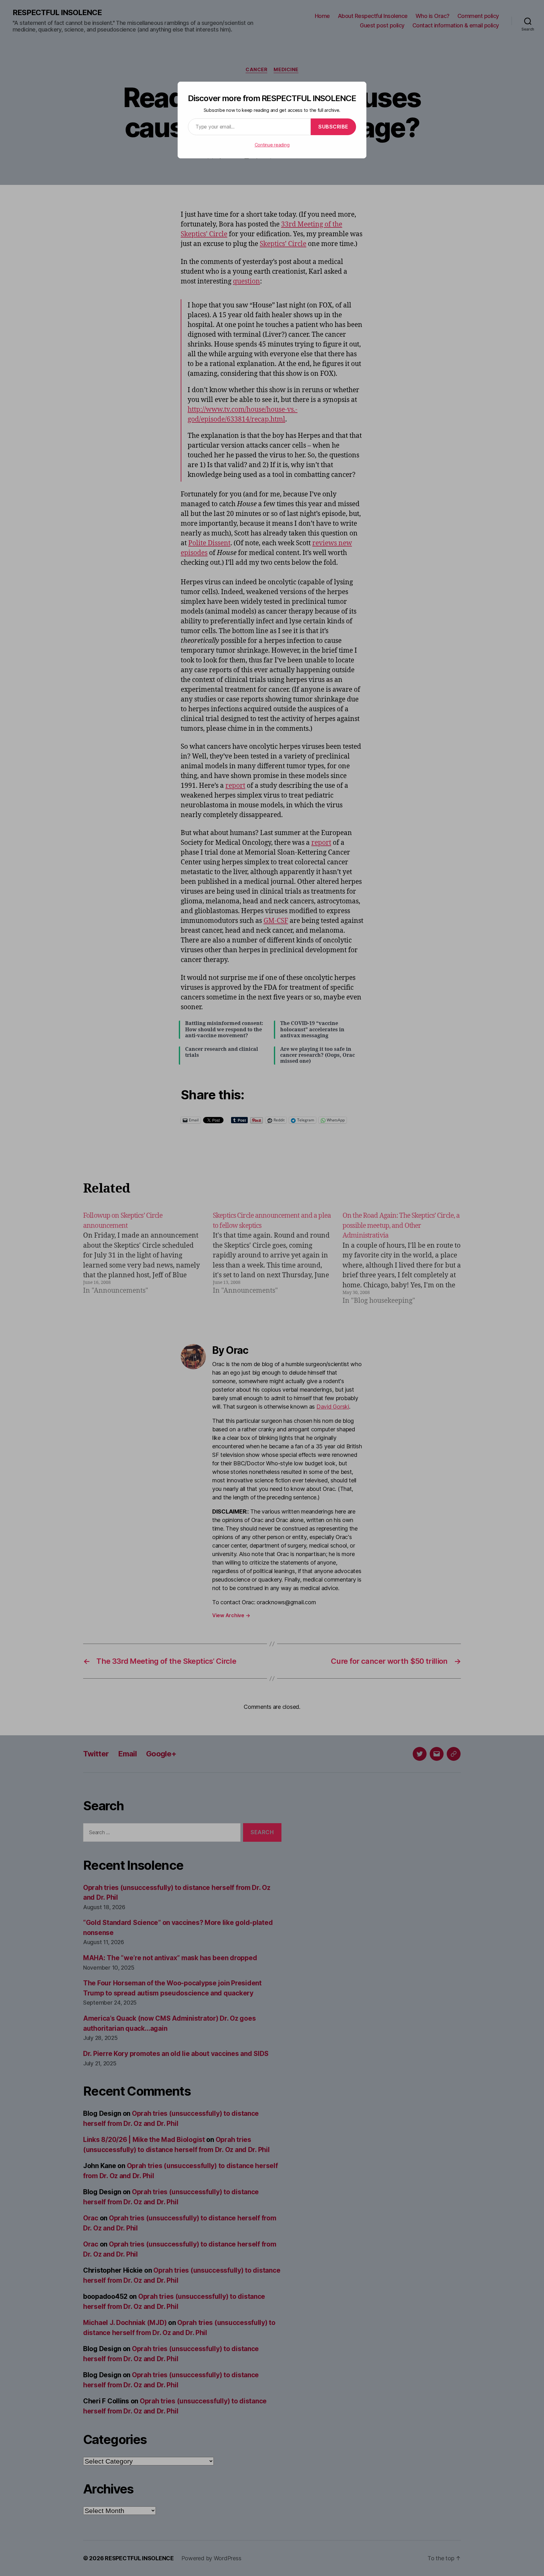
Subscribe (333, 127)
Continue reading (272, 145)
